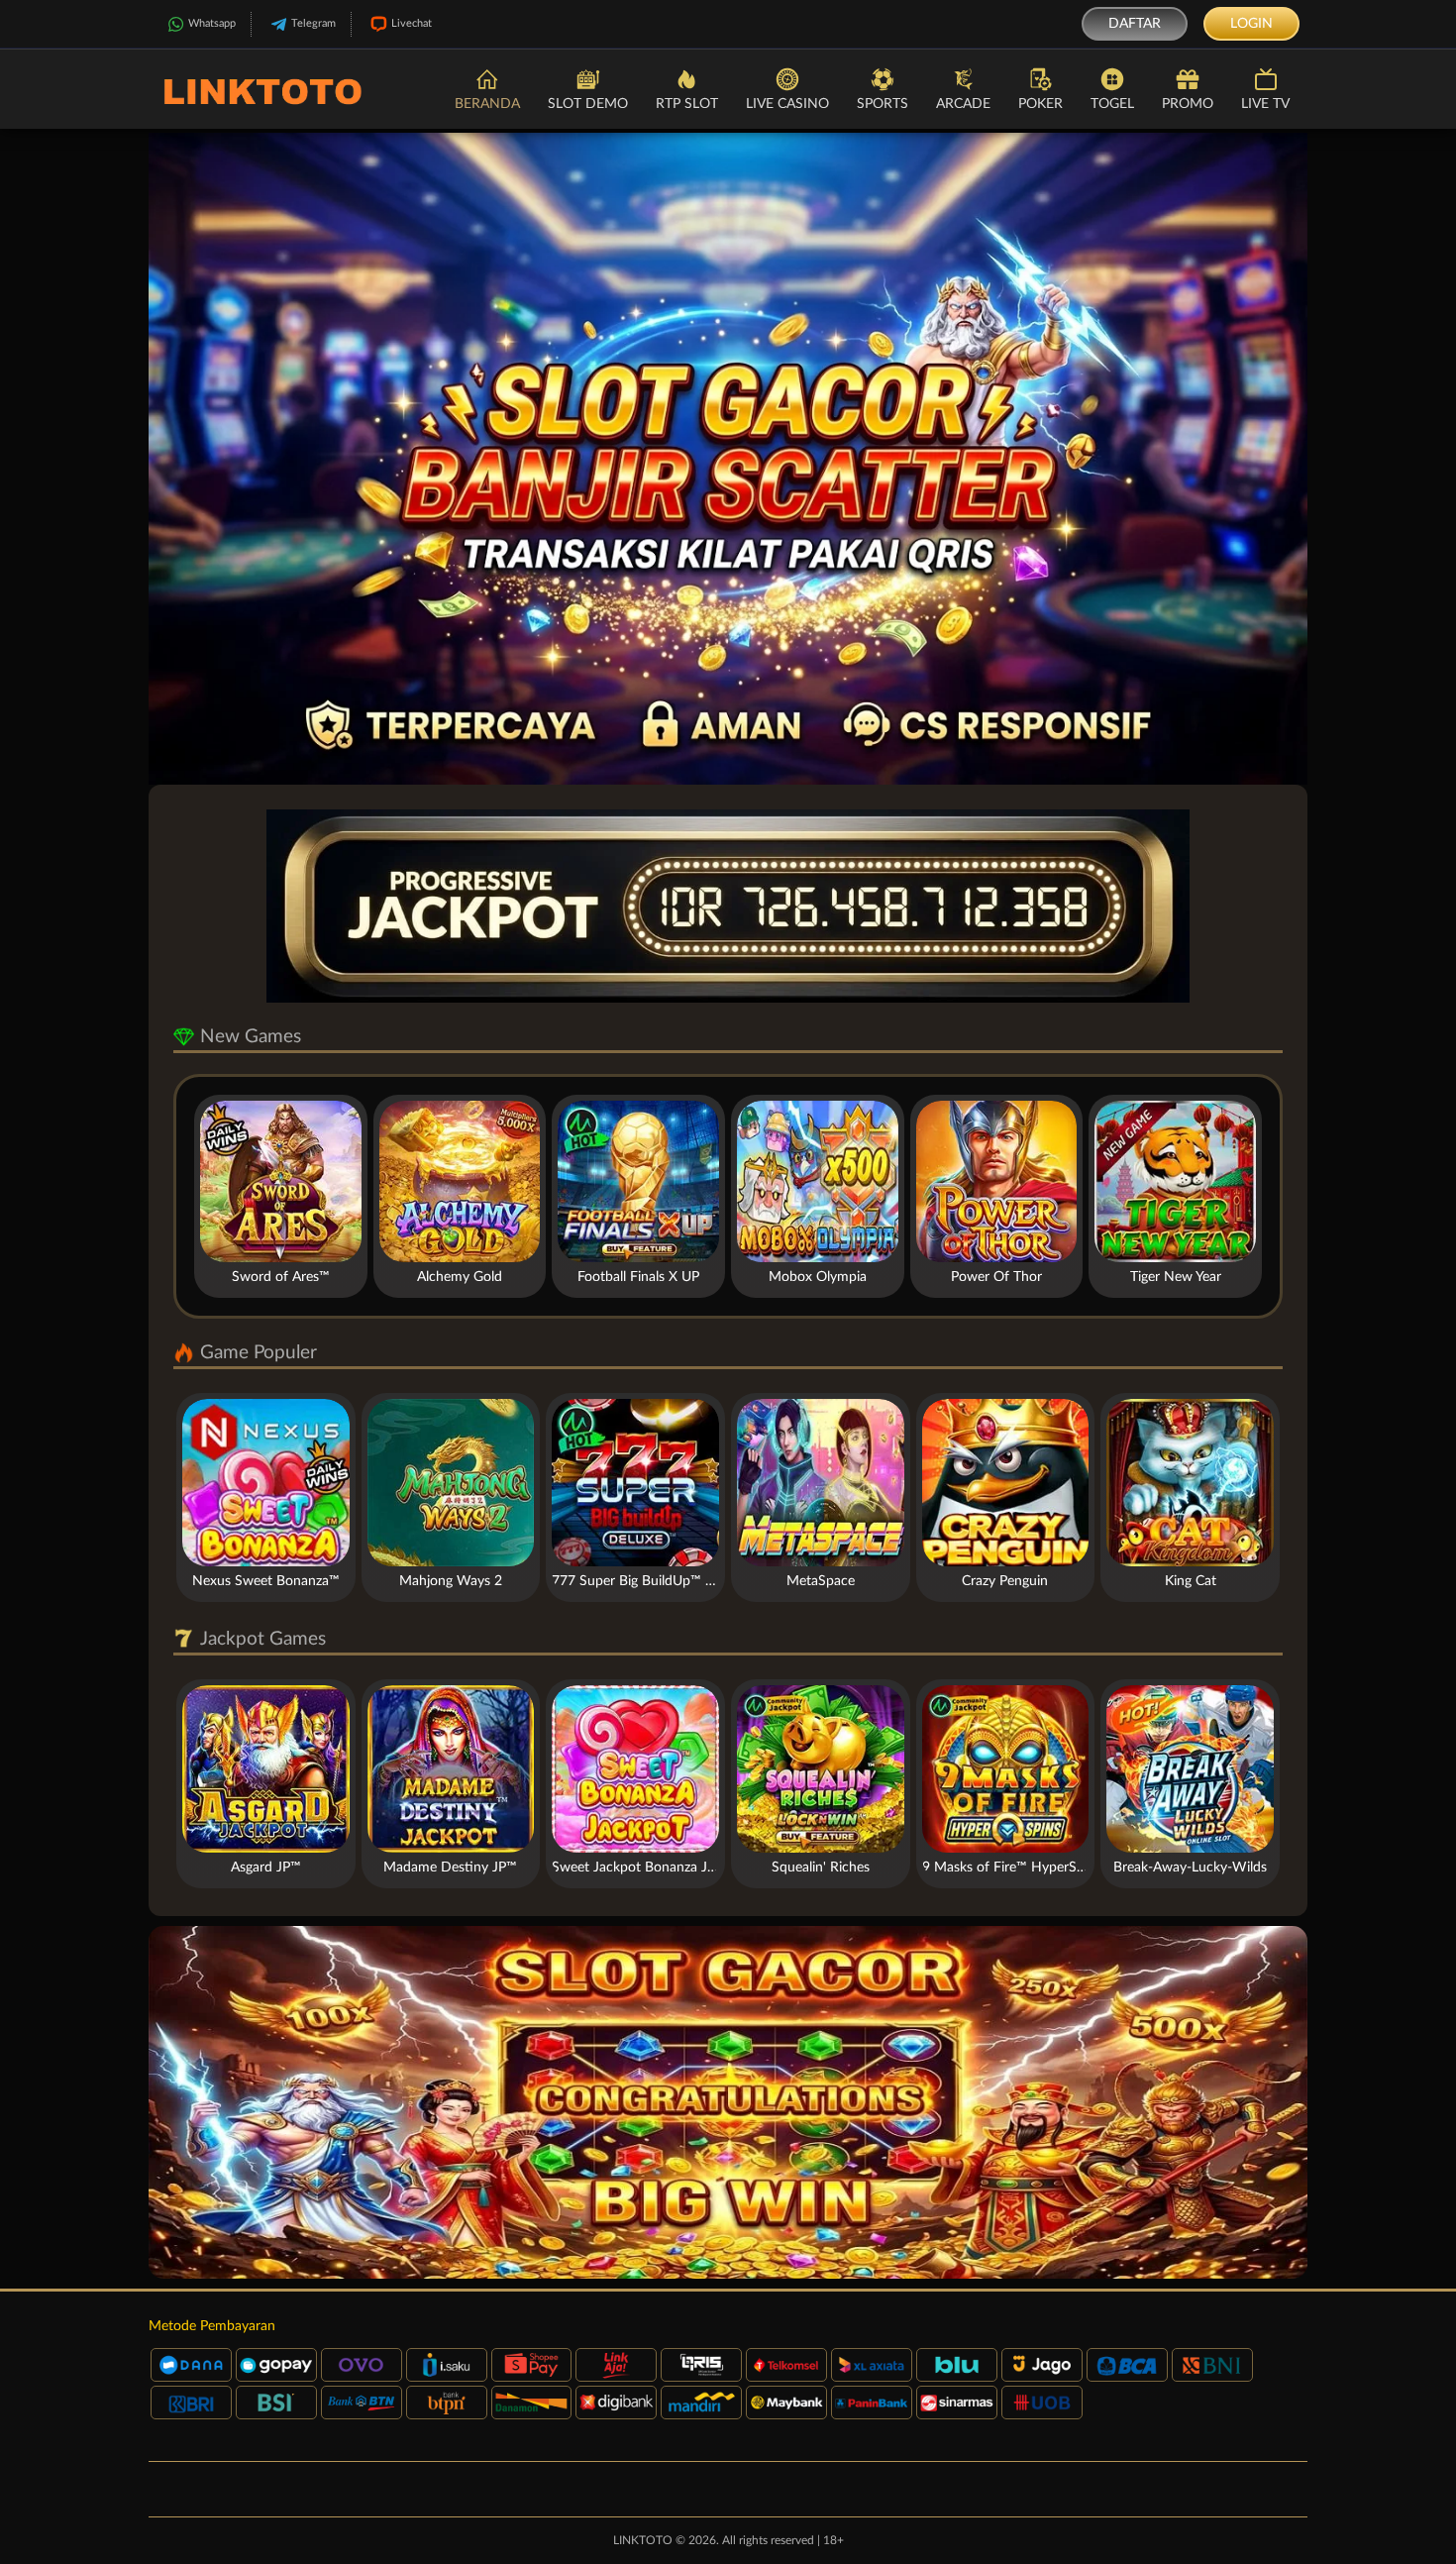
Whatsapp (212, 23)
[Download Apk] (728, 2102)
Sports (883, 104)
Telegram (313, 23)
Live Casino (787, 104)
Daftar (1135, 24)
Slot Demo (588, 104)
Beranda (487, 104)
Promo (1188, 104)
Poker (1040, 104)
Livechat (412, 23)
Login (1251, 24)
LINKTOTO (643, 2540)
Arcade (963, 104)
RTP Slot (687, 104)
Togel (1112, 104)
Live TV (1265, 104)
